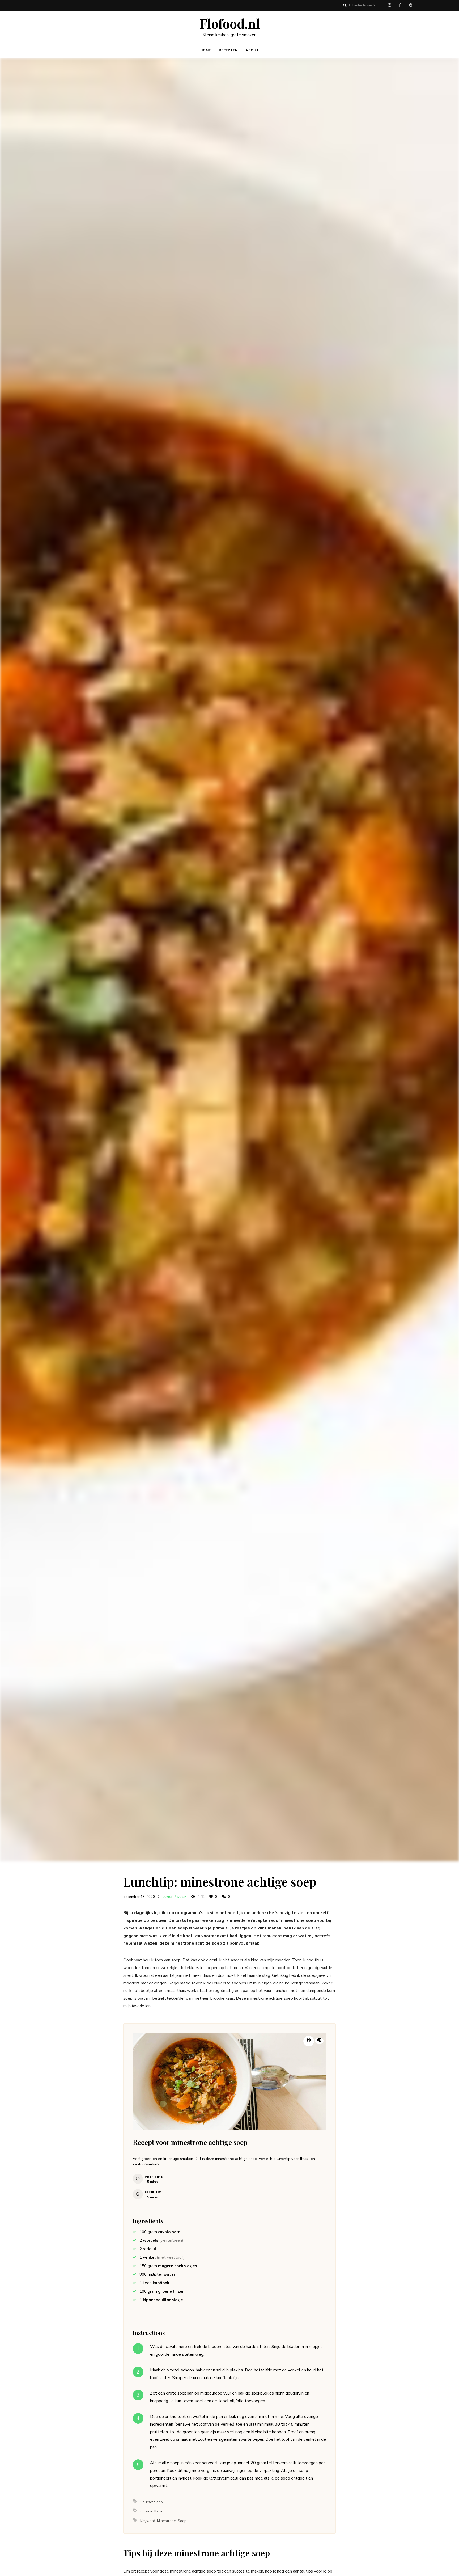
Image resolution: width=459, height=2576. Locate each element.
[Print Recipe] (309, 2041)
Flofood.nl (230, 24)
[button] (319, 2041)
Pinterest (411, 5)
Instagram (389, 5)
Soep (182, 1897)
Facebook (400, 5)
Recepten (228, 50)
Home (206, 50)
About (252, 50)
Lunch (168, 1897)
